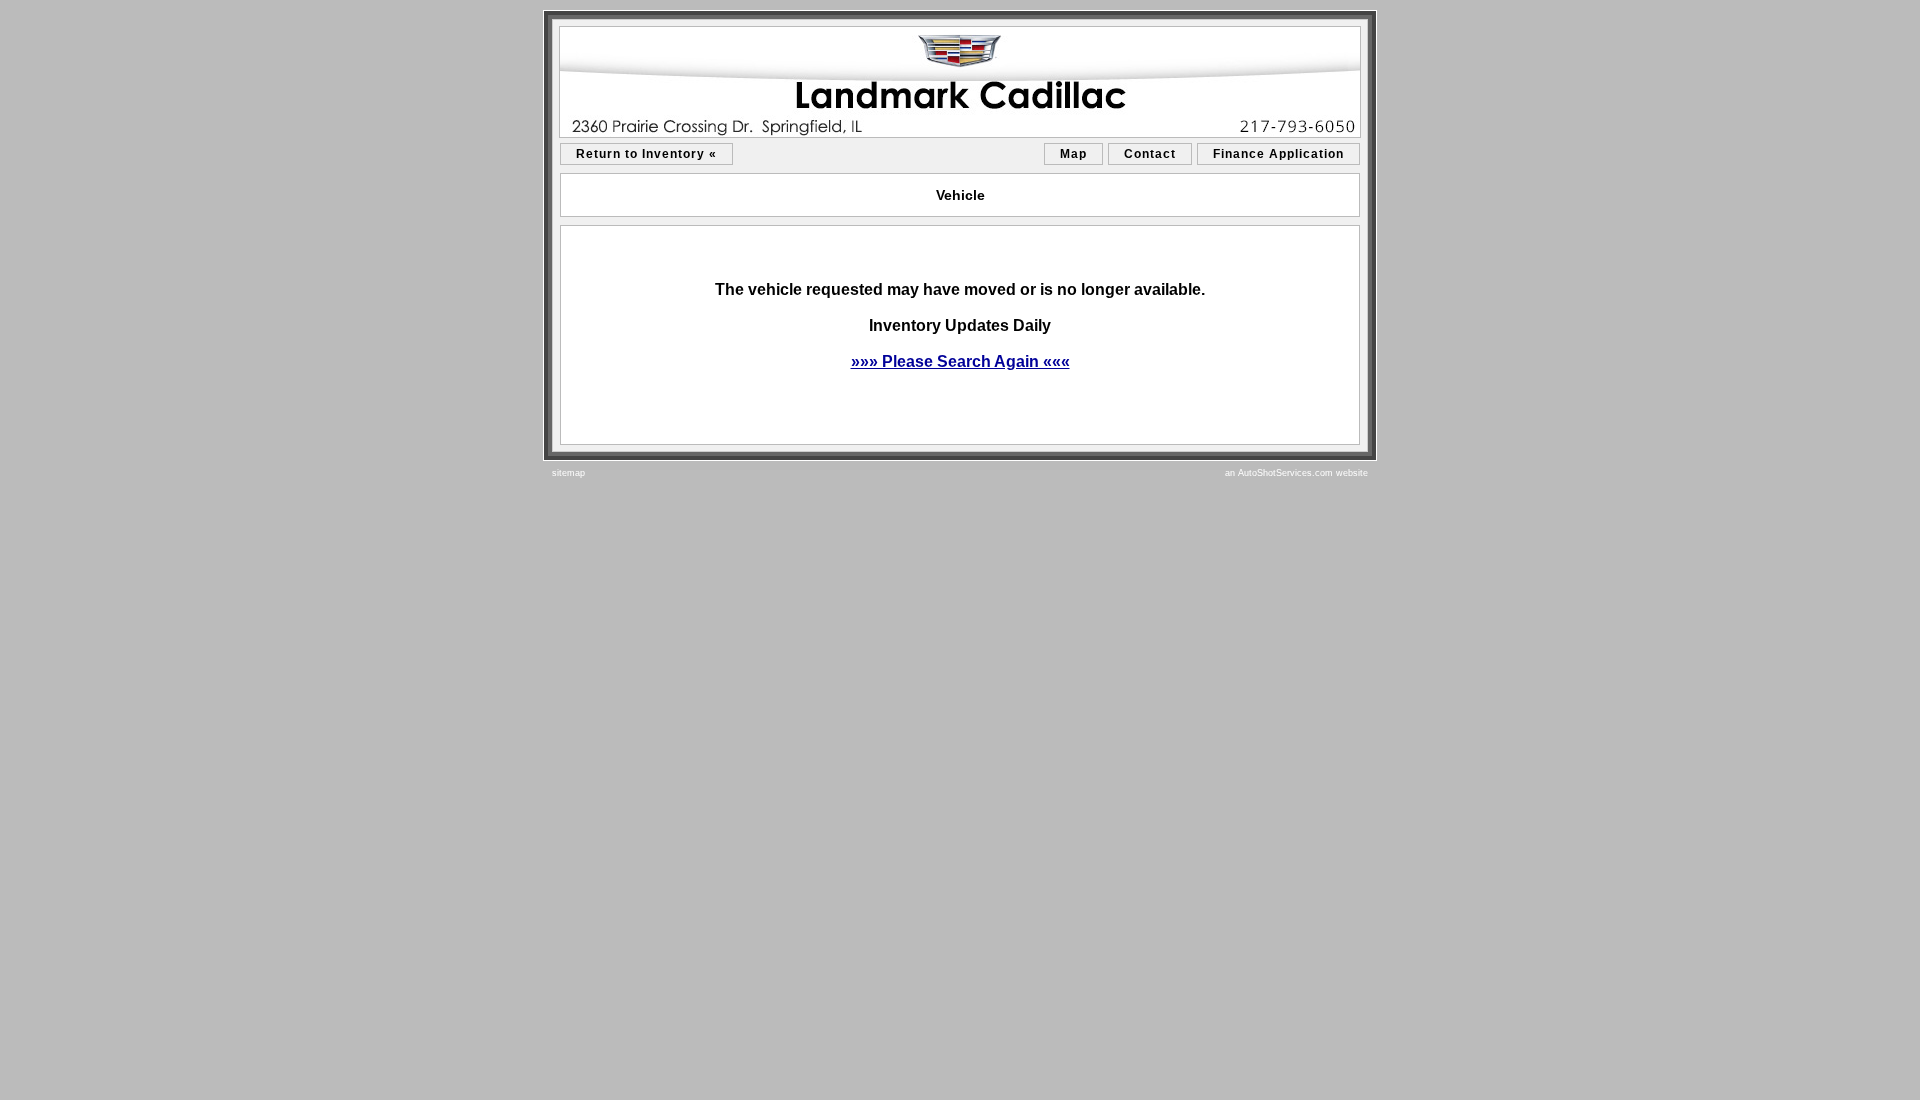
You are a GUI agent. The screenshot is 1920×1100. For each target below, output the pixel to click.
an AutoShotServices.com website (1296, 473)
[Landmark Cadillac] (960, 82)
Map (1073, 154)
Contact (1150, 154)
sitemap (568, 473)
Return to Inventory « (646, 154)
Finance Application (1278, 154)
